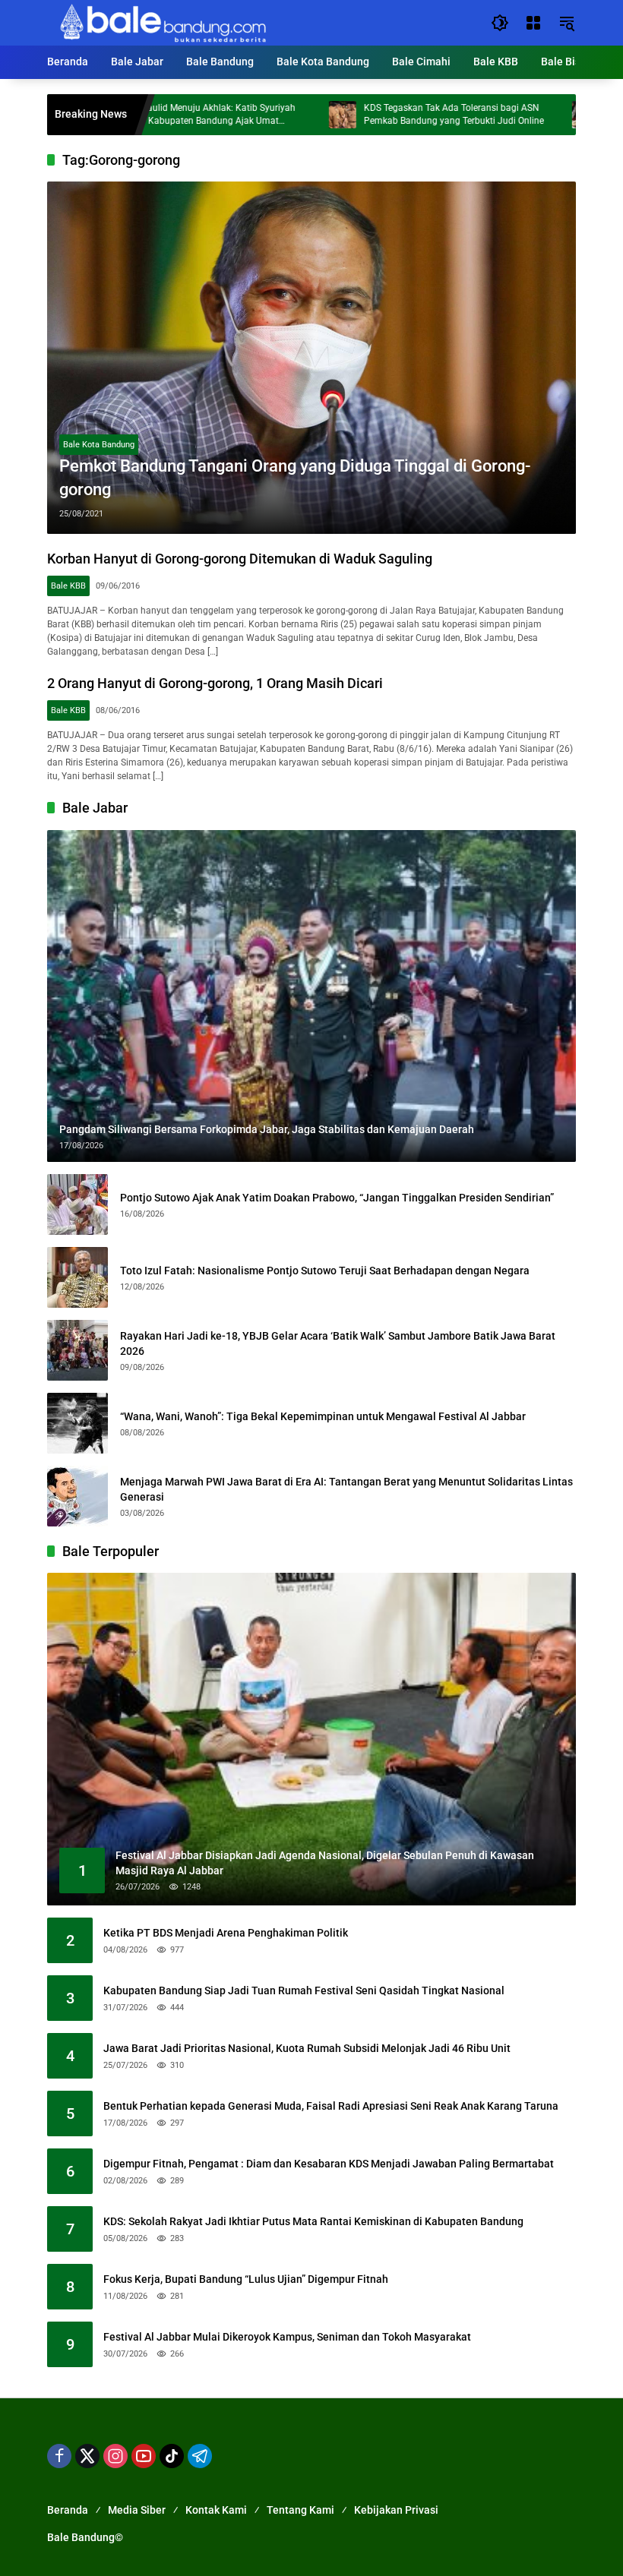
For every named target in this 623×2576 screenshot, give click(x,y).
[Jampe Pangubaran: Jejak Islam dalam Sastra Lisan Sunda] (516, 115)
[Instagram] (115, 2456)
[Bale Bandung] (161, 22)
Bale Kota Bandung (99, 445)
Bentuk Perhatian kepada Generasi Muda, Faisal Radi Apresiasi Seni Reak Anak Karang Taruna (331, 2106)
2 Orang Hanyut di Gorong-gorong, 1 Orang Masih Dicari (215, 683)
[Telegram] (200, 2456)
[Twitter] (87, 2456)
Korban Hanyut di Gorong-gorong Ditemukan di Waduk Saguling (240, 559)
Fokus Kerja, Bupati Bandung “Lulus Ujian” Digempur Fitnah (246, 2279)
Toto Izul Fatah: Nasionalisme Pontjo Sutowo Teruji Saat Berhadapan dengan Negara (325, 1271)
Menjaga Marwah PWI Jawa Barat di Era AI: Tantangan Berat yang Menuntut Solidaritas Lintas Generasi (346, 1489)
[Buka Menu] (533, 23)
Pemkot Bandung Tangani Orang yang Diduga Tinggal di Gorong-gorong (295, 478)
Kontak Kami (216, 2510)
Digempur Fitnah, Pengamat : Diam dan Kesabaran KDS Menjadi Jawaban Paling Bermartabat (329, 2164)
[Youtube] (144, 2456)
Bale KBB (68, 586)
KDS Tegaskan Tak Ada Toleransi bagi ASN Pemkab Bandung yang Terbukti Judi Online (384, 114)
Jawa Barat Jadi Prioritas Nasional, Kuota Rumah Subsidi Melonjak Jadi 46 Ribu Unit (307, 2048)
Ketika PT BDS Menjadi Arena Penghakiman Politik (226, 1933)
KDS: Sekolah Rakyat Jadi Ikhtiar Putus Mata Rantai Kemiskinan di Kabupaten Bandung (313, 2221)
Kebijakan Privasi (396, 2510)
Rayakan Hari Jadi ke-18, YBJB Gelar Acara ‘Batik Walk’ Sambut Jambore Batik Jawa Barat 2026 (338, 1343)
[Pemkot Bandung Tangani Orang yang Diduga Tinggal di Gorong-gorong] (311, 358)
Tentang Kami (300, 2510)
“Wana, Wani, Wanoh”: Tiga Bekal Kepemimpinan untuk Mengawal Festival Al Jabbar (323, 1416)
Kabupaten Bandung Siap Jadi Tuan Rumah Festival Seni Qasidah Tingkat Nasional (304, 1990)
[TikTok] (172, 2456)
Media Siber (137, 2510)
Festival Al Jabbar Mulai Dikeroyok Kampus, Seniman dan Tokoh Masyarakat (287, 2337)
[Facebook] (59, 2456)
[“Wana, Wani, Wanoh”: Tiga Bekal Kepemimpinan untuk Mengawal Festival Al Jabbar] (77, 1423)
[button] (500, 23)
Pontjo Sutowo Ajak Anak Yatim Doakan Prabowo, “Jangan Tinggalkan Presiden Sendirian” (337, 1198)
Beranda (68, 2510)
